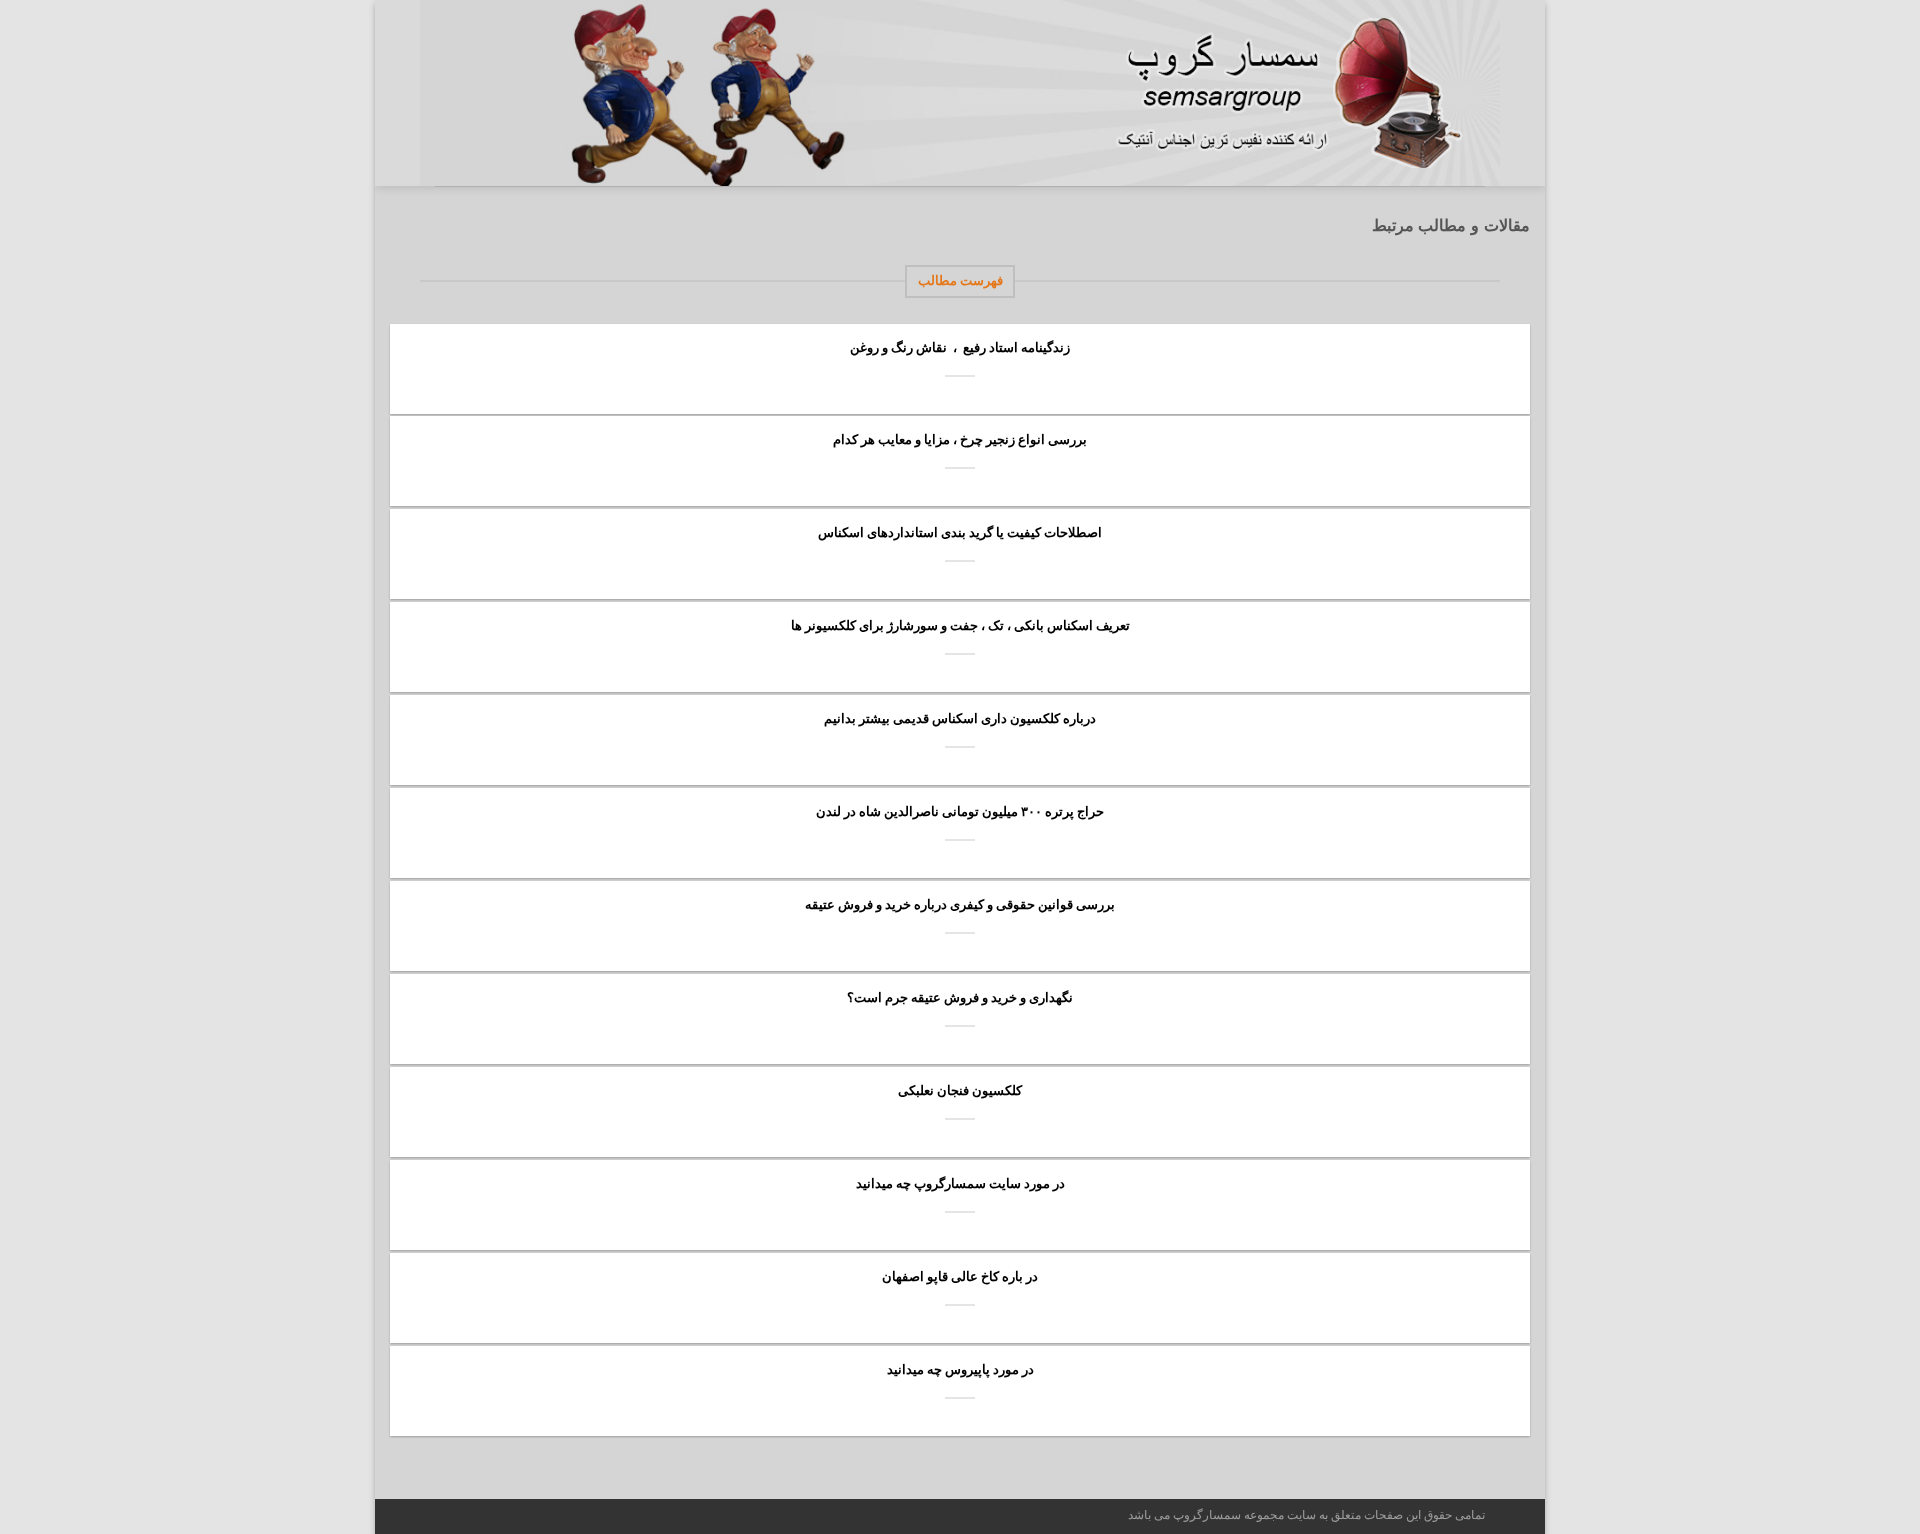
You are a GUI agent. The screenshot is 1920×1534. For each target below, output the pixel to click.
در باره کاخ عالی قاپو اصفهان (960, 1276)
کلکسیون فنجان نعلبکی (960, 1090)
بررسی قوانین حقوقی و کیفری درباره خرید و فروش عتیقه (960, 904)
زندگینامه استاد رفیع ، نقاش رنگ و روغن (960, 347)
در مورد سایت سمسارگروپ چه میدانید (960, 1183)
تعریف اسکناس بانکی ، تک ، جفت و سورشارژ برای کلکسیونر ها (960, 625)
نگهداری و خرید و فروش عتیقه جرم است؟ (960, 997)
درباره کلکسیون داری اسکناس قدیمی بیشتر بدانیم (960, 718)
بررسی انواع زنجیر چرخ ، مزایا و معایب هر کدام (960, 439)
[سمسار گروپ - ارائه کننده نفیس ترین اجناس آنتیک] (1300, 93)
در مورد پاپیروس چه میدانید (960, 1369)
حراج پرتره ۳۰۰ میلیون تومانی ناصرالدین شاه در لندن (960, 811)
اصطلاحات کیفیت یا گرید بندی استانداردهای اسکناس (960, 532)
